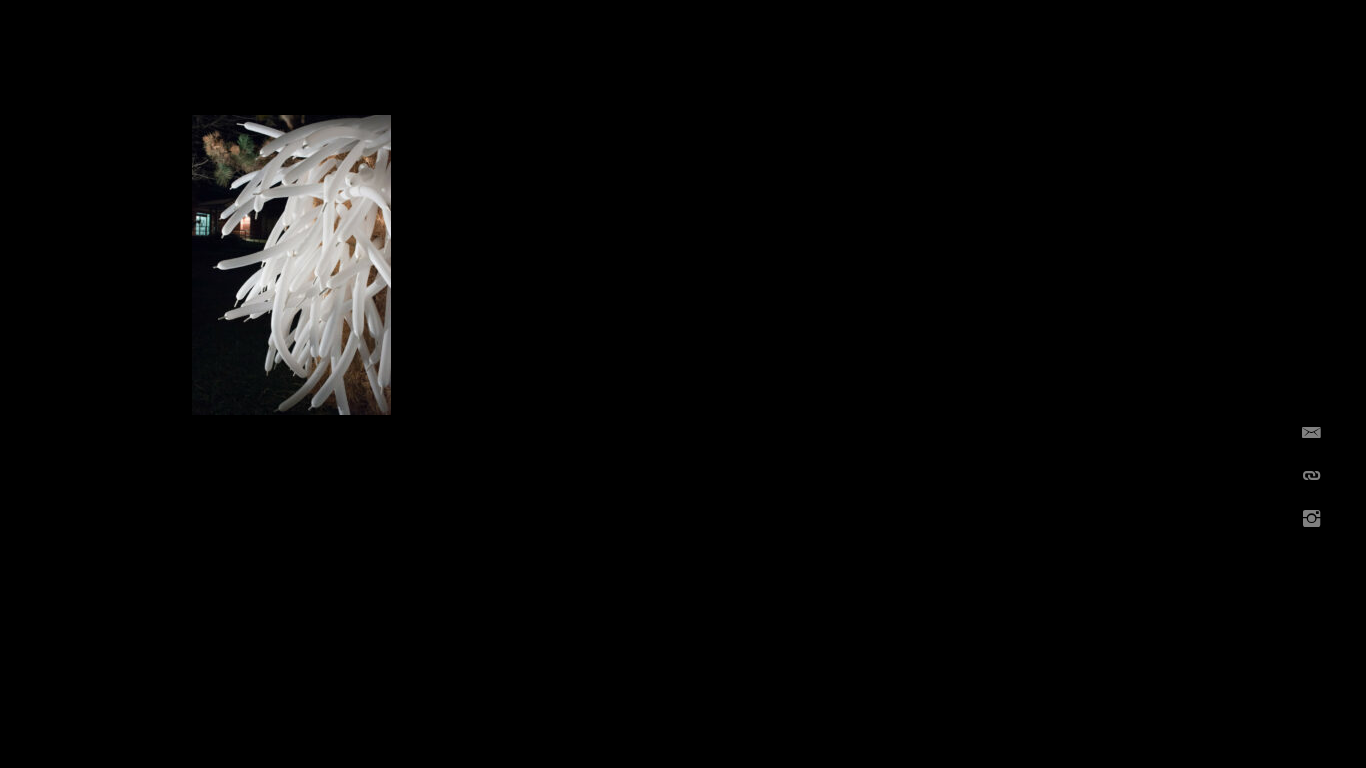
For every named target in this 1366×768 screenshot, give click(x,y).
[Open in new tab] (1311, 519)
